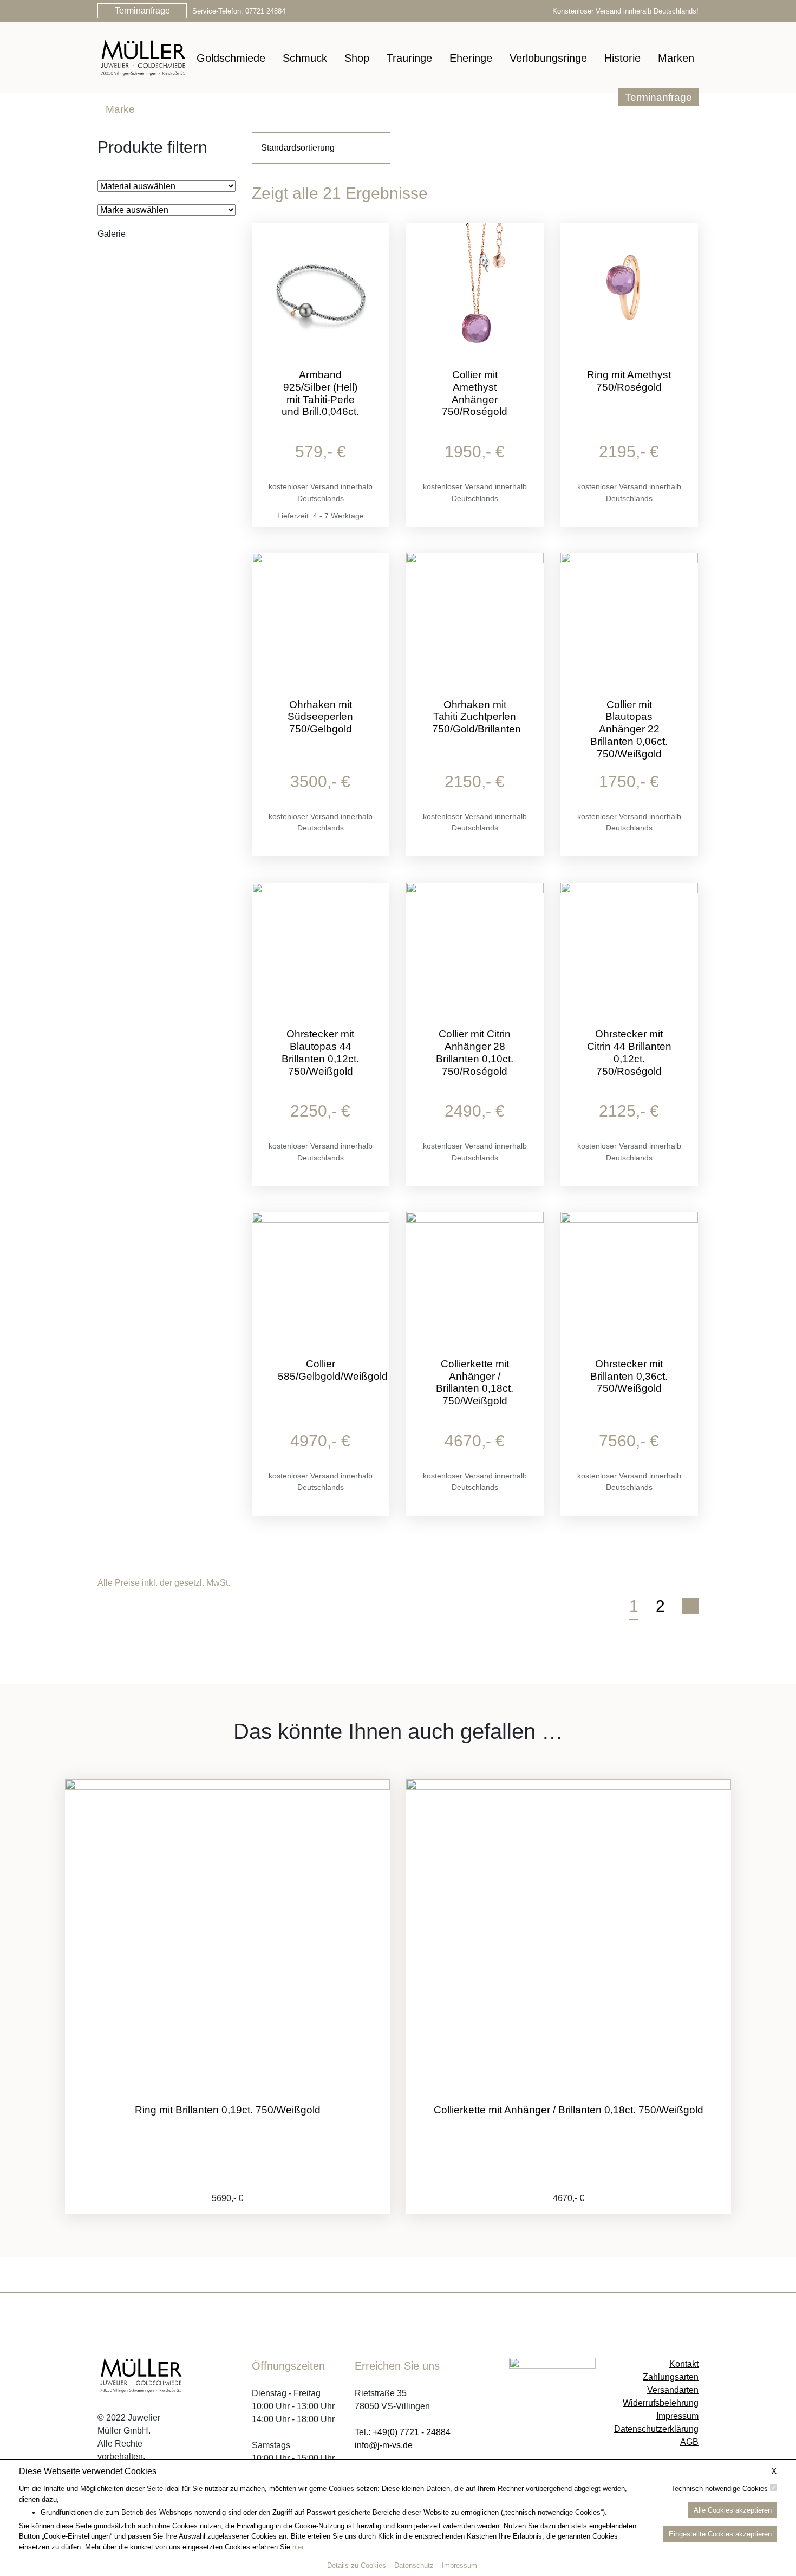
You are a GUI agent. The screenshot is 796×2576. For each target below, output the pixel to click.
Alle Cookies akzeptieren (733, 2510)
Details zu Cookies (357, 2565)
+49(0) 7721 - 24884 (410, 2432)
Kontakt (684, 2364)
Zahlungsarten (671, 2377)
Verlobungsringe (548, 58)
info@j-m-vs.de (384, 2445)
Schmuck (305, 58)
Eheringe (471, 58)
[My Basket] (716, 55)
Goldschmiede (231, 58)
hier (298, 2546)
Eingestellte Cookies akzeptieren (720, 2534)
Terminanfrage (142, 11)
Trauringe (409, 58)
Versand (324, 486)
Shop (357, 58)
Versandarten (673, 2390)
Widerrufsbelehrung (661, 2403)
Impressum (459, 2565)
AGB (689, 2442)
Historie (622, 58)
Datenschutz (414, 2565)
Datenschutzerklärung (656, 2429)
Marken (676, 58)
